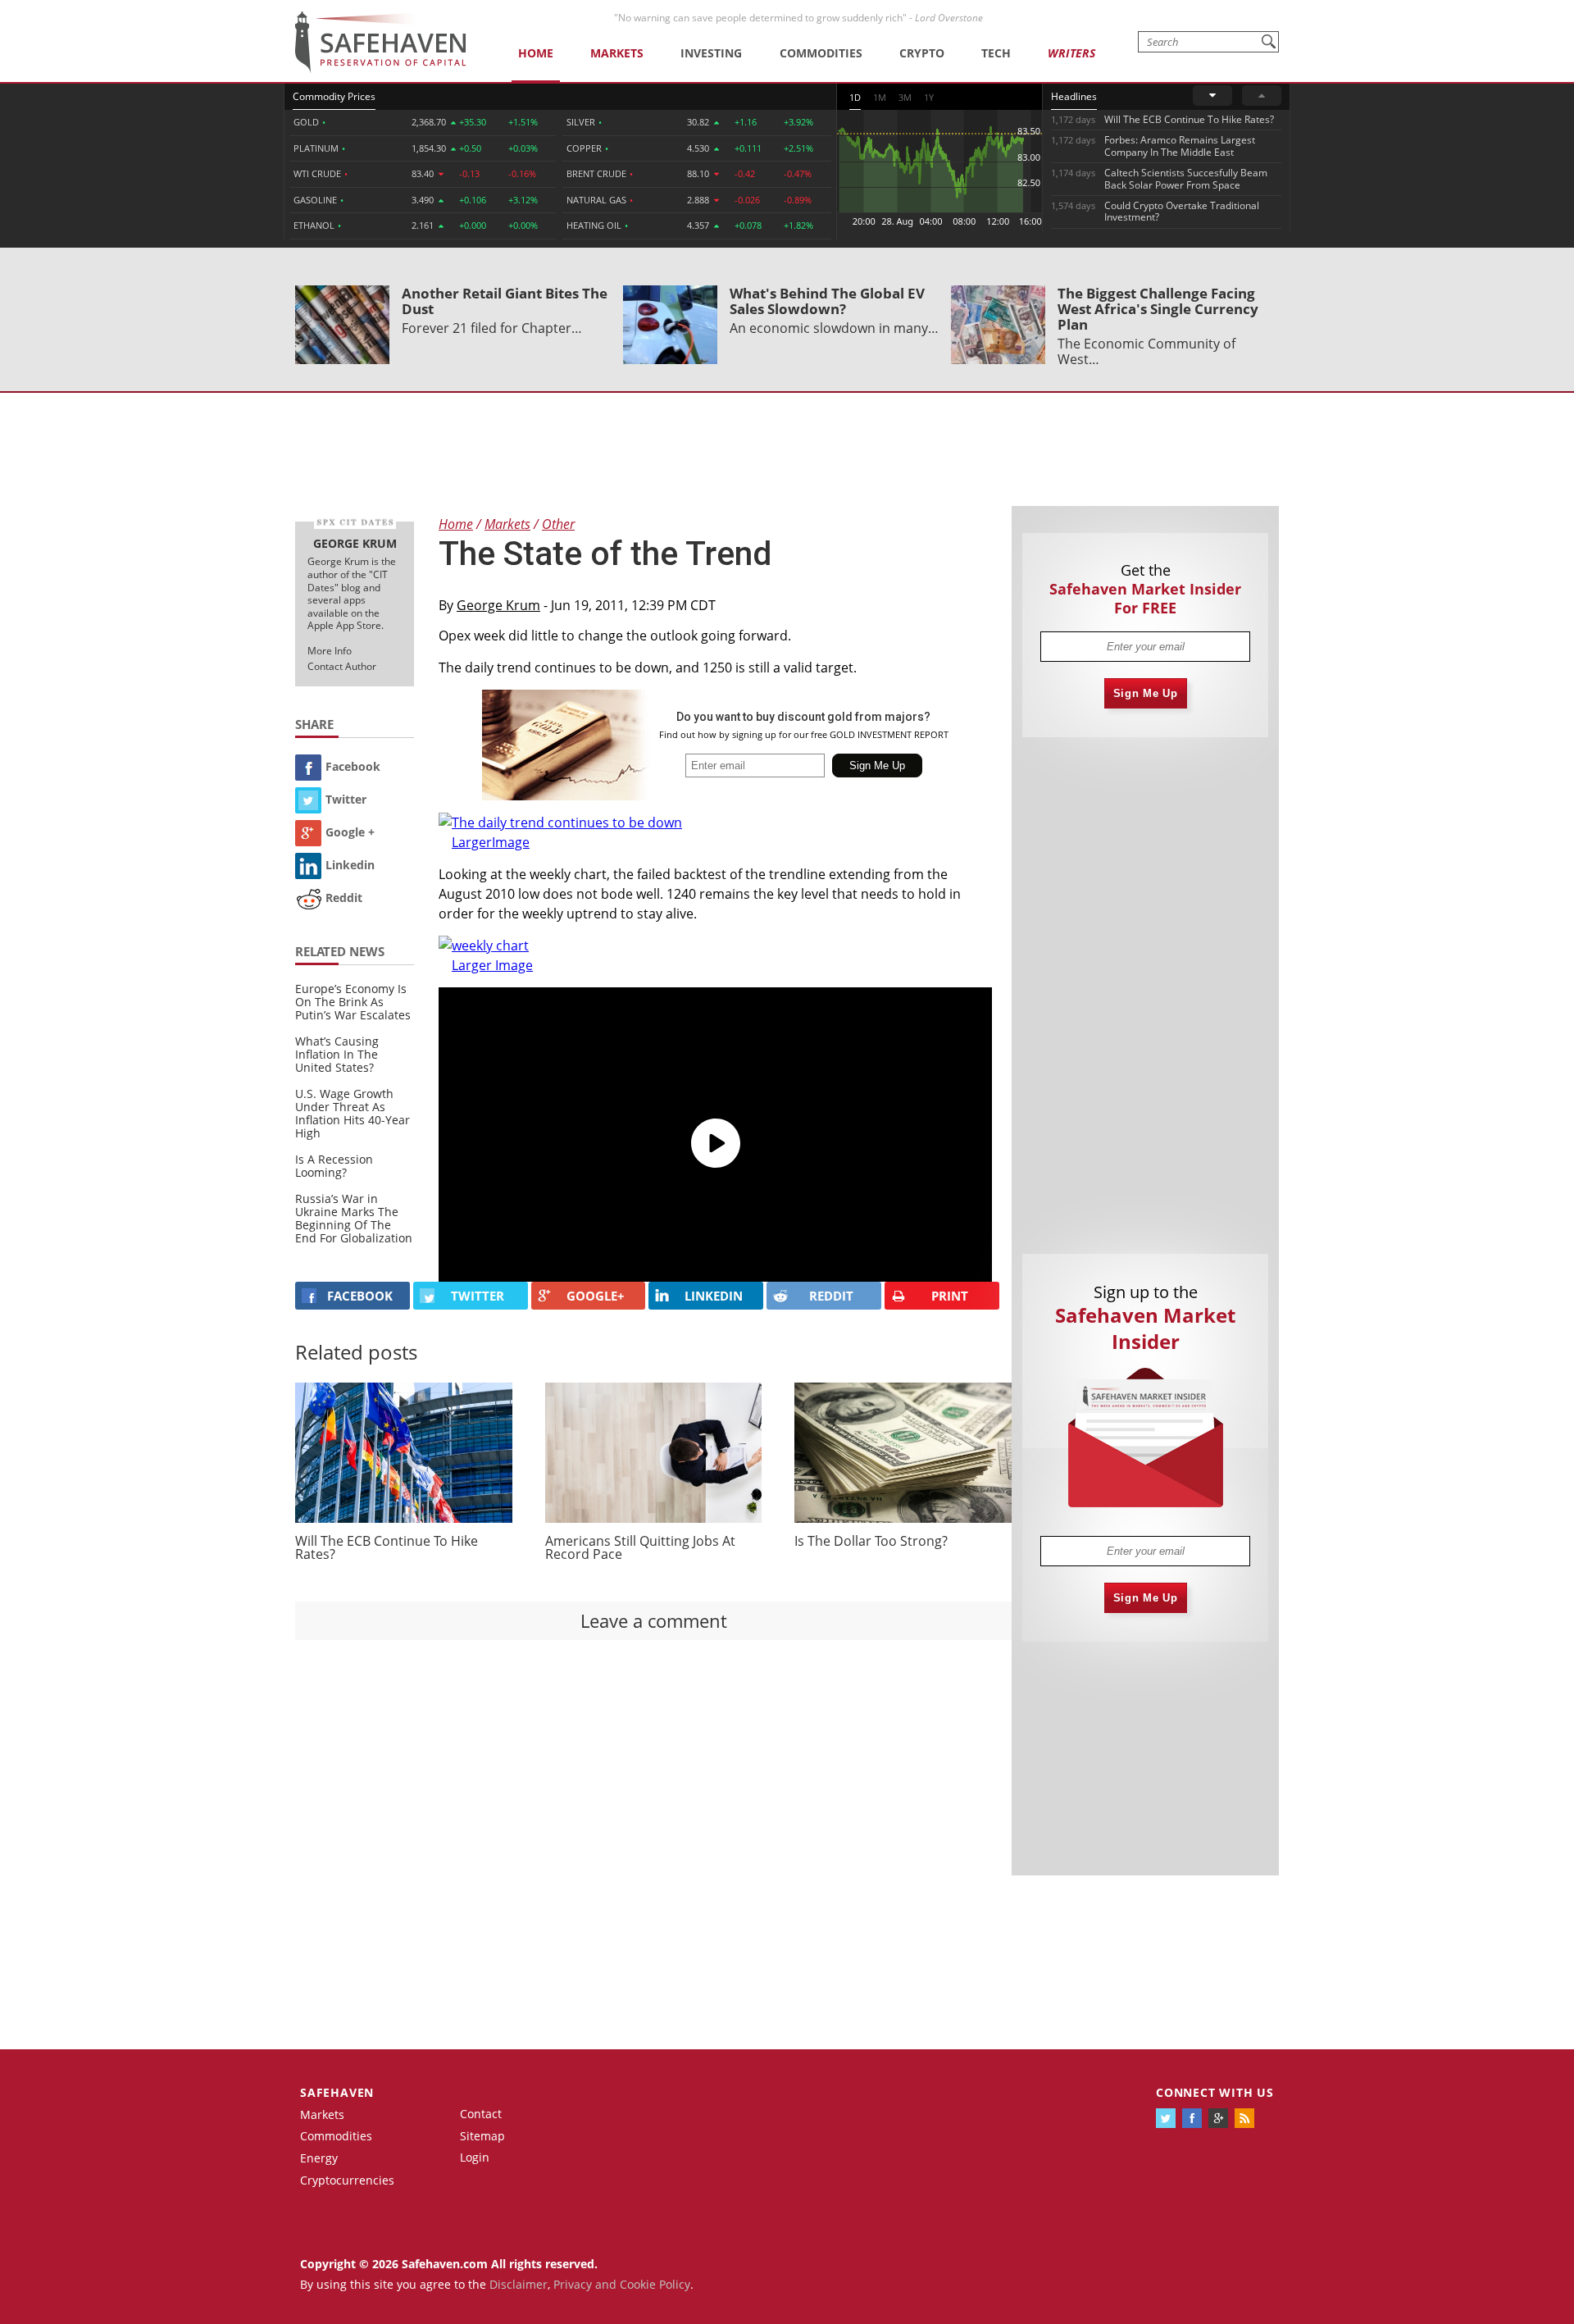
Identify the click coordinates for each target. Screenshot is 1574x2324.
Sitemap (482, 2136)
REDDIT (831, 1296)
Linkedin (350, 865)
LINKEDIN (714, 1296)
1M (880, 97)
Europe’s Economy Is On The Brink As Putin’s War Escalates (353, 1002)
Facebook (353, 766)
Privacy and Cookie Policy (622, 2284)
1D (855, 97)
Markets (617, 53)
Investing (711, 53)
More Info (330, 651)
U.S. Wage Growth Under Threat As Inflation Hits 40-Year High (353, 1113)
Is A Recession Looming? (334, 1166)
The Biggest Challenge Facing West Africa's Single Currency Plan (1158, 309)
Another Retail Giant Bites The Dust (505, 301)
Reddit (344, 898)
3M (905, 97)
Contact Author (342, 666)
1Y (929, 97)
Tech (996, 53)
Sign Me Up (1146, 693)
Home (536, 53)
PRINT (950, 1296)
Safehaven (337, 2092)
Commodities (821, 53)
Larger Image (492, 965)
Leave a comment (654, 1620)
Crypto (922, 53)
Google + (350, 832)
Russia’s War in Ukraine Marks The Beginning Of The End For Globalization (354, 1218)
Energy (319, 2158)
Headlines (1074, 96)
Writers (1071, 53)
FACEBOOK (360, 1296)
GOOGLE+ (596, 1296)
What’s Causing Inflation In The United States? (337, 1054)
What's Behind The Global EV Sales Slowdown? (827, 301)
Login (475, 2157)
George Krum (498, 605)
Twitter (346, 799)
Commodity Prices (334, 96)
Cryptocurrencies (347, 2180)
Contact (481, 2114)
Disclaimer (519, 2284)
